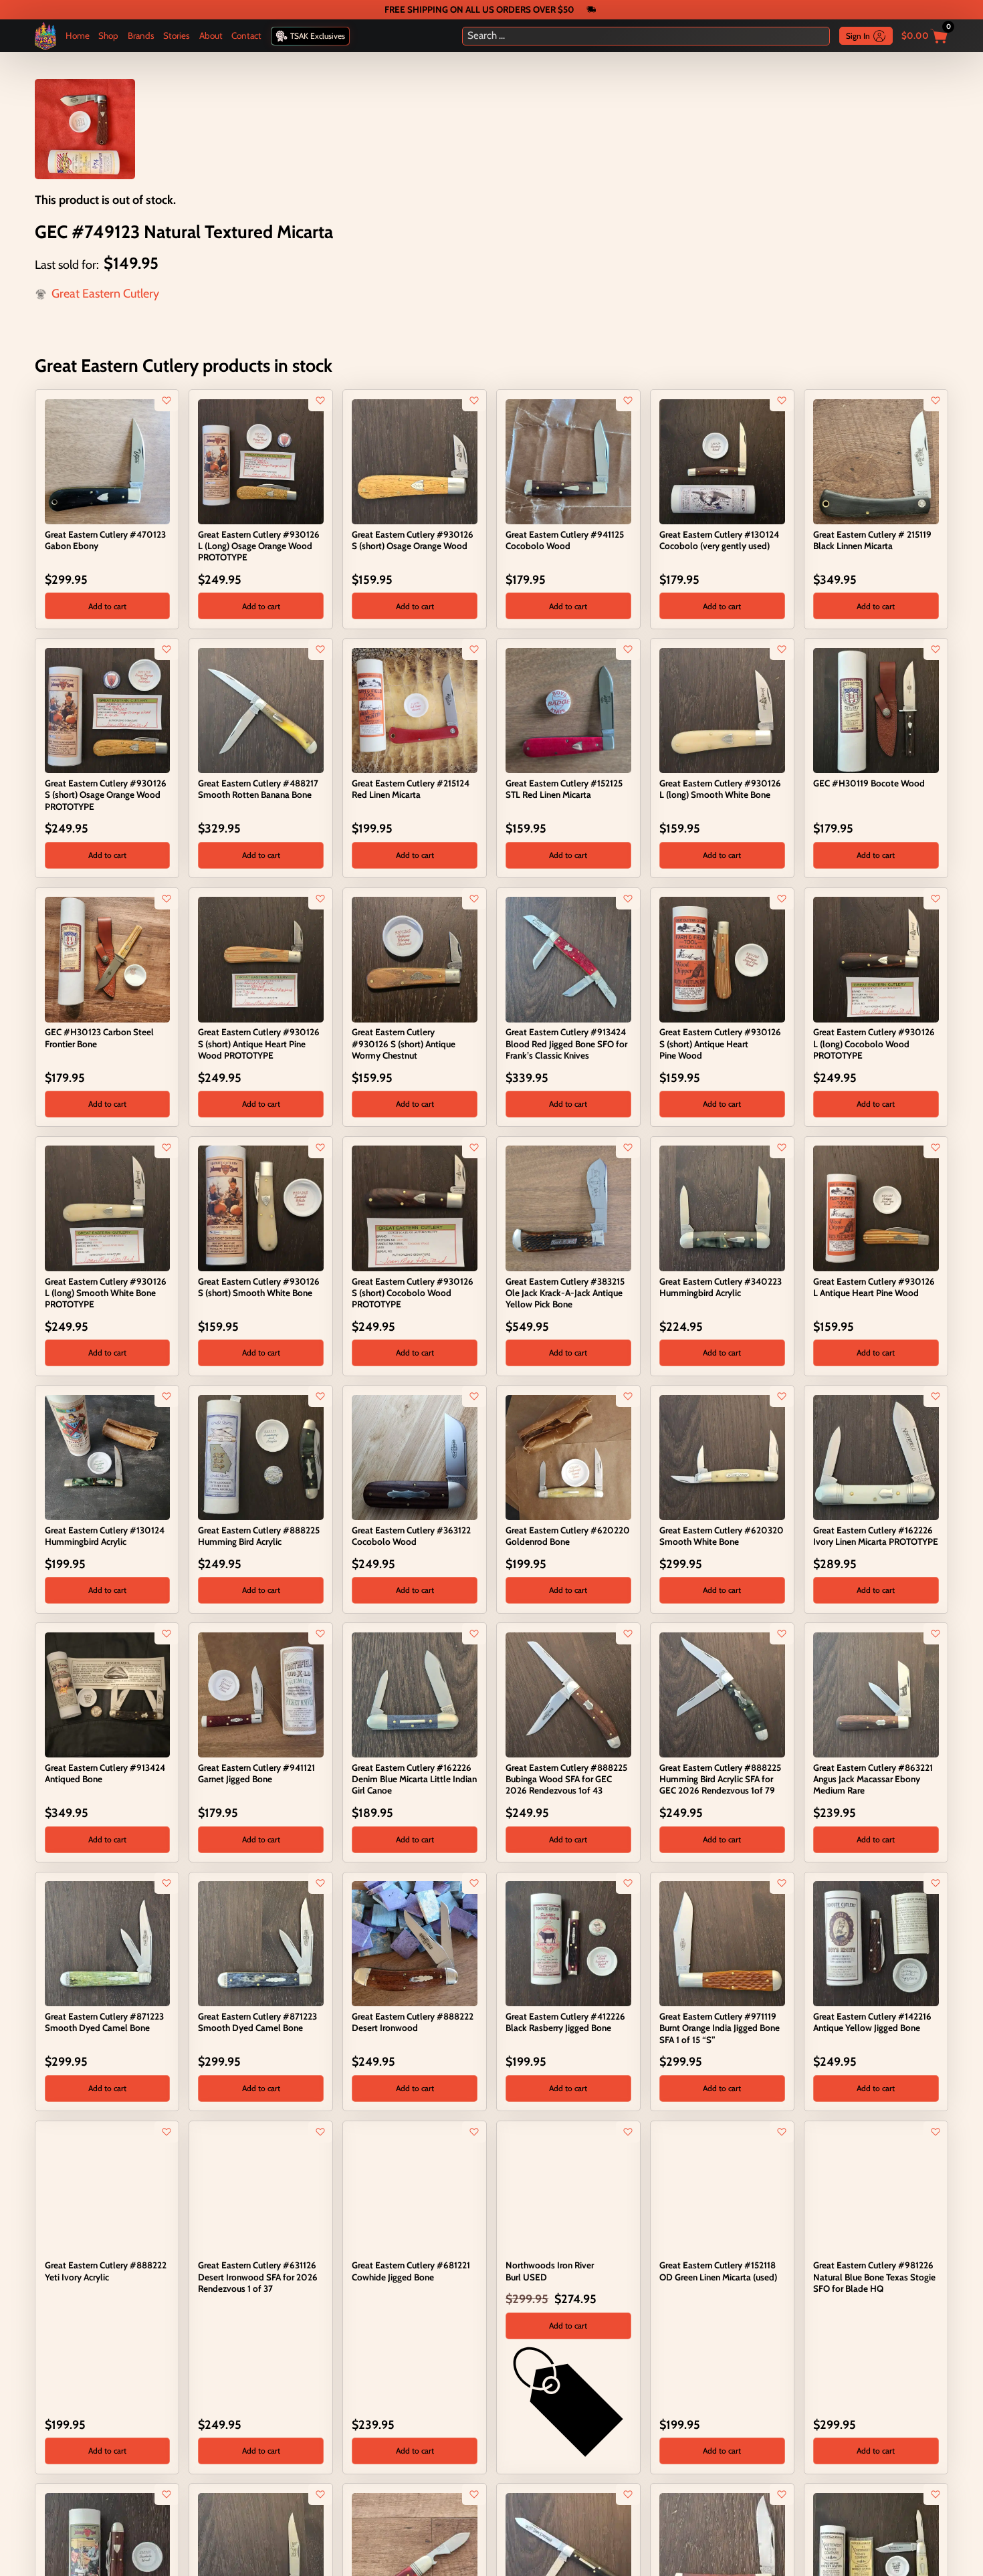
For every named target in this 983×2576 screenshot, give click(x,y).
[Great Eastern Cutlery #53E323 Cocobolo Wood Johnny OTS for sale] (107, 2555)
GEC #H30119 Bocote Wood (869, 783)
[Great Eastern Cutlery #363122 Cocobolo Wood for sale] (414, 1457)
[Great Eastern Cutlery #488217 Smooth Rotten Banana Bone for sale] (260, 710)
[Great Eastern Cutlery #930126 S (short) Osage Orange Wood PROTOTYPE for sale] (107, 710)
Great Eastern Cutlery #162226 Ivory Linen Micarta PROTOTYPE (876, 1536)
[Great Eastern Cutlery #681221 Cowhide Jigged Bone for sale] (414, 2191)
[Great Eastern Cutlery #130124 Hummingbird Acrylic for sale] (107, 1457)
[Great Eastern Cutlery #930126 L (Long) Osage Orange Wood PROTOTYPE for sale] (260, 461)
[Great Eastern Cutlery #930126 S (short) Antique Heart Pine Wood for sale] (722, 958)
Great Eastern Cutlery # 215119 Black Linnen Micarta (872, 540)
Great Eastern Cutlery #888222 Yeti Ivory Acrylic (106, 2271)
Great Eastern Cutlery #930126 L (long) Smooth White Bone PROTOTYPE (106, 1293)
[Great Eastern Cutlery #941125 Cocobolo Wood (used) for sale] (722, 2555)
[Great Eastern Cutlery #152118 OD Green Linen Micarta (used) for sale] (722, 2191)
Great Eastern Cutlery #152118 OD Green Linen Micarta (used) (718, 2271)
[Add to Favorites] (167, 401)
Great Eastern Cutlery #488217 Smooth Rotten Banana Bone (258, 789)
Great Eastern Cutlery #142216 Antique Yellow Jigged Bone (872, 2022)
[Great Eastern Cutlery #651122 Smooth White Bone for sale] (260, 2555)
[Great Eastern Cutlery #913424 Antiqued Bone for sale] (107, 1694)
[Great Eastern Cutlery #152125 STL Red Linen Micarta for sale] (568, 710)
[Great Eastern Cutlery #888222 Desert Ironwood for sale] (414, 1943)
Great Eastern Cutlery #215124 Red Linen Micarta (411, 789)
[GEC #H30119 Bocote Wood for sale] (876, 710)
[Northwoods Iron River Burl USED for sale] (568, 2191)
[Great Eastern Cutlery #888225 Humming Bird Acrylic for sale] (260, 1457)
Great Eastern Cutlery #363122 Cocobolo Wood (411, 1536)
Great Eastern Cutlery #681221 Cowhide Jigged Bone (411, 2271)
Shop (108, 35)
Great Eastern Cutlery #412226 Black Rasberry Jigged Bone (565, 2022)
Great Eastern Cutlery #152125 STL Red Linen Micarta (564, 789)
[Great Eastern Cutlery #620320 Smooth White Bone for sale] (722, 1457)
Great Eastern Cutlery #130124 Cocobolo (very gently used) (719, 540)
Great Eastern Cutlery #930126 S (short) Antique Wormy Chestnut (404, 1043)
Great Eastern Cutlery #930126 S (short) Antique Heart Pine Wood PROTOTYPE (259, 1043)
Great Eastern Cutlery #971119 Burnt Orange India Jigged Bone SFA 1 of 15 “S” (720, 2028)
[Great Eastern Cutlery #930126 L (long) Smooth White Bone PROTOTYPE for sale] (107, 1208)
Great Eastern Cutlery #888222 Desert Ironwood (413, 2022)
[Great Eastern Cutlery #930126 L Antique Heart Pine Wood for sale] (876, 1208)
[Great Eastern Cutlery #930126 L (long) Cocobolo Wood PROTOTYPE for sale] (876, 958)
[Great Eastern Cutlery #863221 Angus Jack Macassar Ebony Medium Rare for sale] (876, 1694)
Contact (246, 35)
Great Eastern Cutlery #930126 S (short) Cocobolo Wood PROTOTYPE (413, 1293)
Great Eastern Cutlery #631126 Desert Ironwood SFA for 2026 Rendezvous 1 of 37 (258, 2276)
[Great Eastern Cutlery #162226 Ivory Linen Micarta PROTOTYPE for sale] (876, 1457)
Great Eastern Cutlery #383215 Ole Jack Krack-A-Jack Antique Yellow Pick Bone (565, 1293)
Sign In (858, 36)
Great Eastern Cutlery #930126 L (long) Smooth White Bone (720, 789)
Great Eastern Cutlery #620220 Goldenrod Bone (568, 1536)
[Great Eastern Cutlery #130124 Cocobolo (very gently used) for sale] (722, 461)
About (211, 35)
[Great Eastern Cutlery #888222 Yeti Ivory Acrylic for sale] (107, 2191)
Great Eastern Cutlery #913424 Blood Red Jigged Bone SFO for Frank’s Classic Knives (566, 1043)
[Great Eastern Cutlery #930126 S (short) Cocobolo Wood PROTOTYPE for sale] (414, 1208)
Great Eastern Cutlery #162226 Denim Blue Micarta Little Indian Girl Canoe (414, 1779)
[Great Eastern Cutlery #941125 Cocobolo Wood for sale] (568, 461)
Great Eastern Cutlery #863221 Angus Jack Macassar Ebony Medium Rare (873, 1779)
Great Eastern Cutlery (105, 294)
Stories (177, 35)
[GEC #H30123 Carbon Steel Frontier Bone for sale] (107, 958)
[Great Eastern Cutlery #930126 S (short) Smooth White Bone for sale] (260, 1208)
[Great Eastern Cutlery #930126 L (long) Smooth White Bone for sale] (722, 710)
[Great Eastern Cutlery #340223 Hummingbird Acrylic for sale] (722, 1208)
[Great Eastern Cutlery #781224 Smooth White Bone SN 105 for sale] (876, 2555)
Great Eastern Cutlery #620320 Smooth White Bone (722, 1536)
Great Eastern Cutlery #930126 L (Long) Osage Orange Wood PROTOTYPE (259, 546)
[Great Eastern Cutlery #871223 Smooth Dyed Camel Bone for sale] (107, 1943)
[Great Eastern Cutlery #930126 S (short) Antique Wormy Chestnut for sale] (414, 958)
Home (78, 35)
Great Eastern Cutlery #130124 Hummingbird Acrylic (105, 1536)
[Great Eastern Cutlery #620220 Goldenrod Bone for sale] (568, 1457)
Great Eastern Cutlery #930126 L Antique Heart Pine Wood (874, 1287)
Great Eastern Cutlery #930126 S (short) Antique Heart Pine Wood (720, 1043)
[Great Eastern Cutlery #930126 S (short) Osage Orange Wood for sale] (414, 461)
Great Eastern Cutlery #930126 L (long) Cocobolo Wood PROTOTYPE (874, 1043)
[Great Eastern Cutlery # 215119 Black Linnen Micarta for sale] (876, 461)
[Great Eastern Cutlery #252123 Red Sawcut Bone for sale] (414, 2555)
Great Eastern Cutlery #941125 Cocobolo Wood (565, 540)
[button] (107, 606)
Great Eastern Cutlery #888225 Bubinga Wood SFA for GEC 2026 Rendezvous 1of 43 (566, 1779)
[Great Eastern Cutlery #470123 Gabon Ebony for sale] (107, 461)
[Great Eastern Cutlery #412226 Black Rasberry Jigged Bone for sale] (568, 1943)
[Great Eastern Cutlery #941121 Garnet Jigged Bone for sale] (260, 1694)
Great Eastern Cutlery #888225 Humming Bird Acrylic (259, 1536)
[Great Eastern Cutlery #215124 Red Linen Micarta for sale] (414, 710)
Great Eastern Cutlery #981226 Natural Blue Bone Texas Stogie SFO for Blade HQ (874, 2276)
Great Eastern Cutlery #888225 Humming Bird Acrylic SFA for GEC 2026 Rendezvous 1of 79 (720, 1779)
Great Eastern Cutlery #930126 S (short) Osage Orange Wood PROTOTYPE (106, 794)
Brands (141, 35)
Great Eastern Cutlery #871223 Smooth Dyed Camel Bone (104, 2022)
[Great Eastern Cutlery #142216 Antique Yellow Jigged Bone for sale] (876, 1943)
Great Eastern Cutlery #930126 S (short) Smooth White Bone (259, 1287)
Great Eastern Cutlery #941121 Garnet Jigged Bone (256, 1773)
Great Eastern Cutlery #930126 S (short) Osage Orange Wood (413, 540)
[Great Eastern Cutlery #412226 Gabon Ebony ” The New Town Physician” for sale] (568, 2555)
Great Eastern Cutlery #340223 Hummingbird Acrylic (721, 1287)
